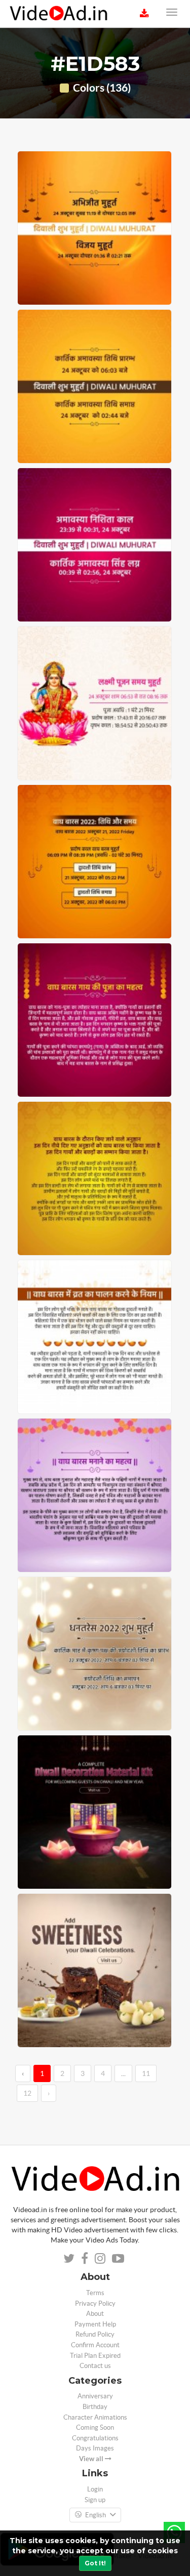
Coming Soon (95, 2427)
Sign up (95, 2500)
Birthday (95, 2407)
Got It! (95, 2563)
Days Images (95, 2448)
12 (27, 2093)
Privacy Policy (95, 2303)
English (96, 2515)
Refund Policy (95, 2334)
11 (146, 2073)
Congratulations (95, 2438)
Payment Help (95, 2324)
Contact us (95, 2366)
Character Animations (95, 2417)
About (95, 2314)
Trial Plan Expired (95, 2356)
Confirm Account (95, 2345)
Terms (95, 2293)
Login (95, 2489)
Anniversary (95, 2396)
